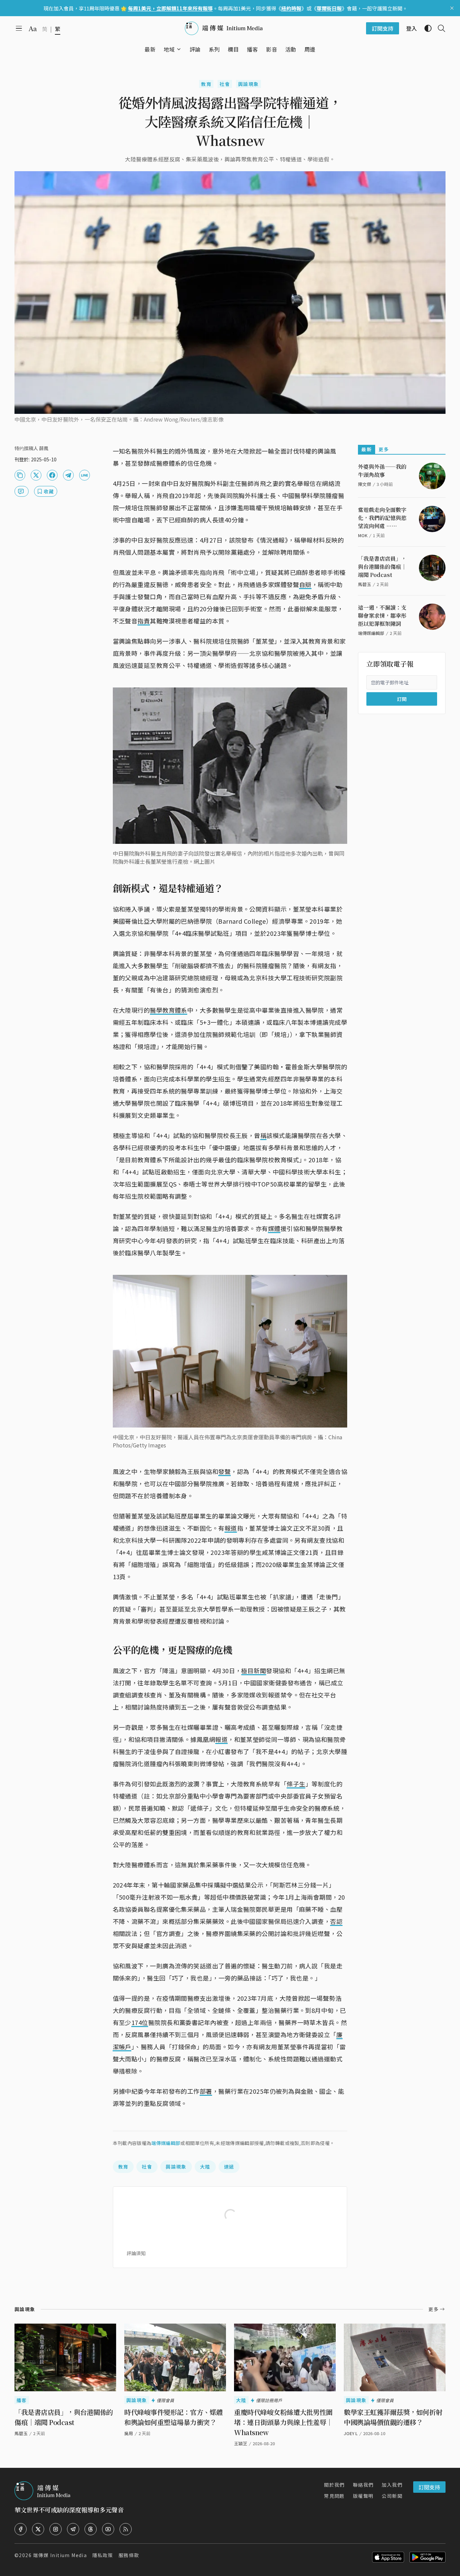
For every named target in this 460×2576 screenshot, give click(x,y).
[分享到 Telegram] (68, 475)
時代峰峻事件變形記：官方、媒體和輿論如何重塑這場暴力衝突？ (174, 2417)
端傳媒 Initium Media (60, 2555)
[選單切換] (179, 49)
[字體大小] (33, 29)
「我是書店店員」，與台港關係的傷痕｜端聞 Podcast (382, 567)
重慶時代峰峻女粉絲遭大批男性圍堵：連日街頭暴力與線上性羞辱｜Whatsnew (283, 2422)
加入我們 (392, 2485)
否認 (336, 1921)
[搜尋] (439, 28)
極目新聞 (254, 1670)
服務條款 (129, 2555)
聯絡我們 (363, 2485)
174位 (140, 2022)
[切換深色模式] (425, 28)
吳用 (129, 2433)
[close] (452, 8)
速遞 (229, 2167)
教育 (206, 84)
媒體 (274, 1228)
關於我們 (334, 2485)
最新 (367, 449)
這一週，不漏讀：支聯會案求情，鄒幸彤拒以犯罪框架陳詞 (382, 616)
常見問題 (334, 2496)
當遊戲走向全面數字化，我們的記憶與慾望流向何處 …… (382, 518)
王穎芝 (241, 2443)
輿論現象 (249, 84)
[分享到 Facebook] (52, 475)
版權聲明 (363, 2496)
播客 (22, 2400)
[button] (169, 49)
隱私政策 (103, 2555)
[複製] (20, 475)
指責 (144, 621)
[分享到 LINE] (85, 475)
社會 (225, 84)
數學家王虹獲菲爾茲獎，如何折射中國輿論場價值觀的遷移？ (393, 2417)
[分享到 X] (36, 475)
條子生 (296, 1784)
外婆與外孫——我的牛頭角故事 (382, 471)
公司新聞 (392, 2496)
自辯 (305, 584)
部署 (206, 2091)
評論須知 (136, 2253)
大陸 (205, 2167)
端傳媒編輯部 (166, 2143)
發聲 (224, 1471)
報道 (231, 1528)
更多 (384, 449)
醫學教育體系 (169, 1010)
